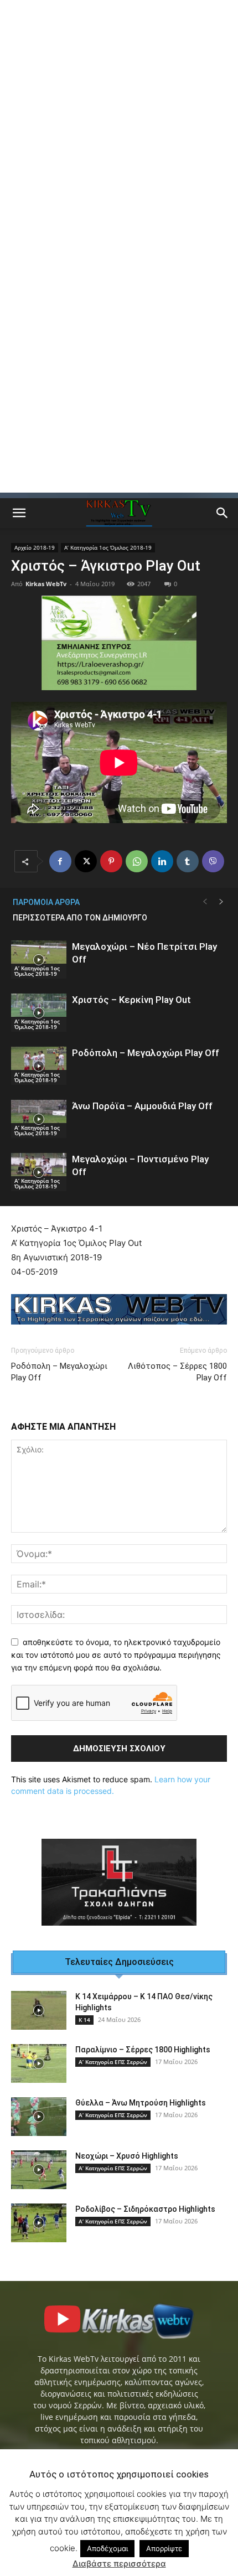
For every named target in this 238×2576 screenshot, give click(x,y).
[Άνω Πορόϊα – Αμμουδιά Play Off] (39, 1119)
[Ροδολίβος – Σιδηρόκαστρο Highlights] (39, 2223)
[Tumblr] (188, 861)
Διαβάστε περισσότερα (119, 2564)
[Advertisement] (119, 125)
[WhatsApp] (137, 861)
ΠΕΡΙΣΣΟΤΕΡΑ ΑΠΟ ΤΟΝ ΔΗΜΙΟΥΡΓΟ (80, 918)
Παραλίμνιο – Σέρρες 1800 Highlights (143, 2050)
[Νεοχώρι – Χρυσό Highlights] (39, 2170)
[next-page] (221, 902)
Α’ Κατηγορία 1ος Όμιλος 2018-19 (108, 547)
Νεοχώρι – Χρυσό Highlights (127, 2156)
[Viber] (213, 861)
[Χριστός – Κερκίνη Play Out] (39, 1013)
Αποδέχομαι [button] (107, 2548)
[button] (19, 513)
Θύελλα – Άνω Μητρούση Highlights (141, 2103)
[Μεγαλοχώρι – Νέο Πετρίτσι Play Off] (39, 959)
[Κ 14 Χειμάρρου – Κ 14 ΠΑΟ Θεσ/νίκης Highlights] (39, 2010)
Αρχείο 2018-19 (35, 547)
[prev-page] (205, 902)
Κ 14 (84, 2020)
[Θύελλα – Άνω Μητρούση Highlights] (39, 2117)
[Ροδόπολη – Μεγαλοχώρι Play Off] (39, 1066)
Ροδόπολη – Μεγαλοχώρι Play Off (146, 1053)
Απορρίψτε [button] (164, 2548)
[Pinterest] (111, 861)
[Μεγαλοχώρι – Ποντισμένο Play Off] (39, 1172)
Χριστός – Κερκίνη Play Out (131, 1000)
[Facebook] (60, 861)
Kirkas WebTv (46, 584)
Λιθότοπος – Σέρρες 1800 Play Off (177, 1372)
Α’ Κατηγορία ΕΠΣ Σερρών (113, 2062)
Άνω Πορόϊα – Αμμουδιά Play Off (142, 1106)
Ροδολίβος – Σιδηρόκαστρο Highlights (145, 2209)
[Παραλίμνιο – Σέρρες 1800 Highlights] (39, 2063)
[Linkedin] (162, 861)
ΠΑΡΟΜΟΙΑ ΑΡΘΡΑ (46, 902)
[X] (86, 861)
